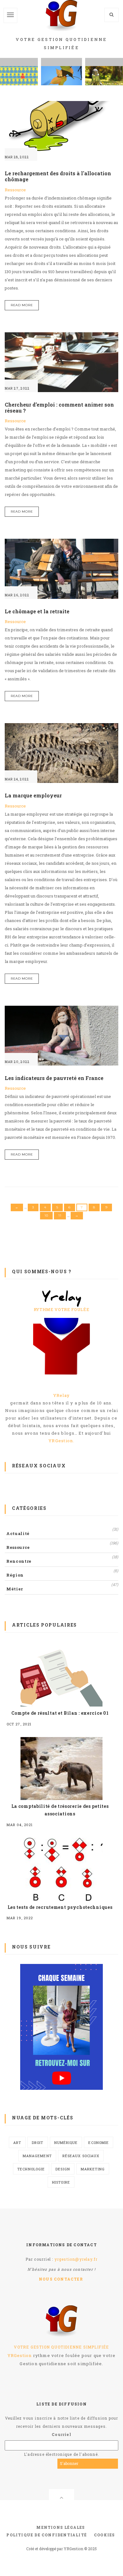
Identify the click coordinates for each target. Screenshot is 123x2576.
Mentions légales (61, 2527)
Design (63, 2169)
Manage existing (100, 2463)
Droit (38, 2143)
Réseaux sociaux (81, 2156)
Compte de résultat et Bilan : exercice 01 (60, 1713)
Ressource (15, 190)
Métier (15, 1589)
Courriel (61, 2434)
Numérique (66, 2143)
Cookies (104, 2535)
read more (22, 305)
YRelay (62, 1395)
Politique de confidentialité (47, 2535)
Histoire (61, 2182)
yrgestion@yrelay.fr (76, 2259)
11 (60, 1215)
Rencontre (19, 1561)
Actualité (18, 1533)
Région (15, 1575)
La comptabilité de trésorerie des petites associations (60, 1810)
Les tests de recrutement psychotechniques (60, 1907)
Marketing (93, 2169)
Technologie (31, 2169)
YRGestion (20, 2355)
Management (37, 2156)
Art (17, 2143)
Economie (99, 2143)
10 (46, 1215)
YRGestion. (61, 1441)
